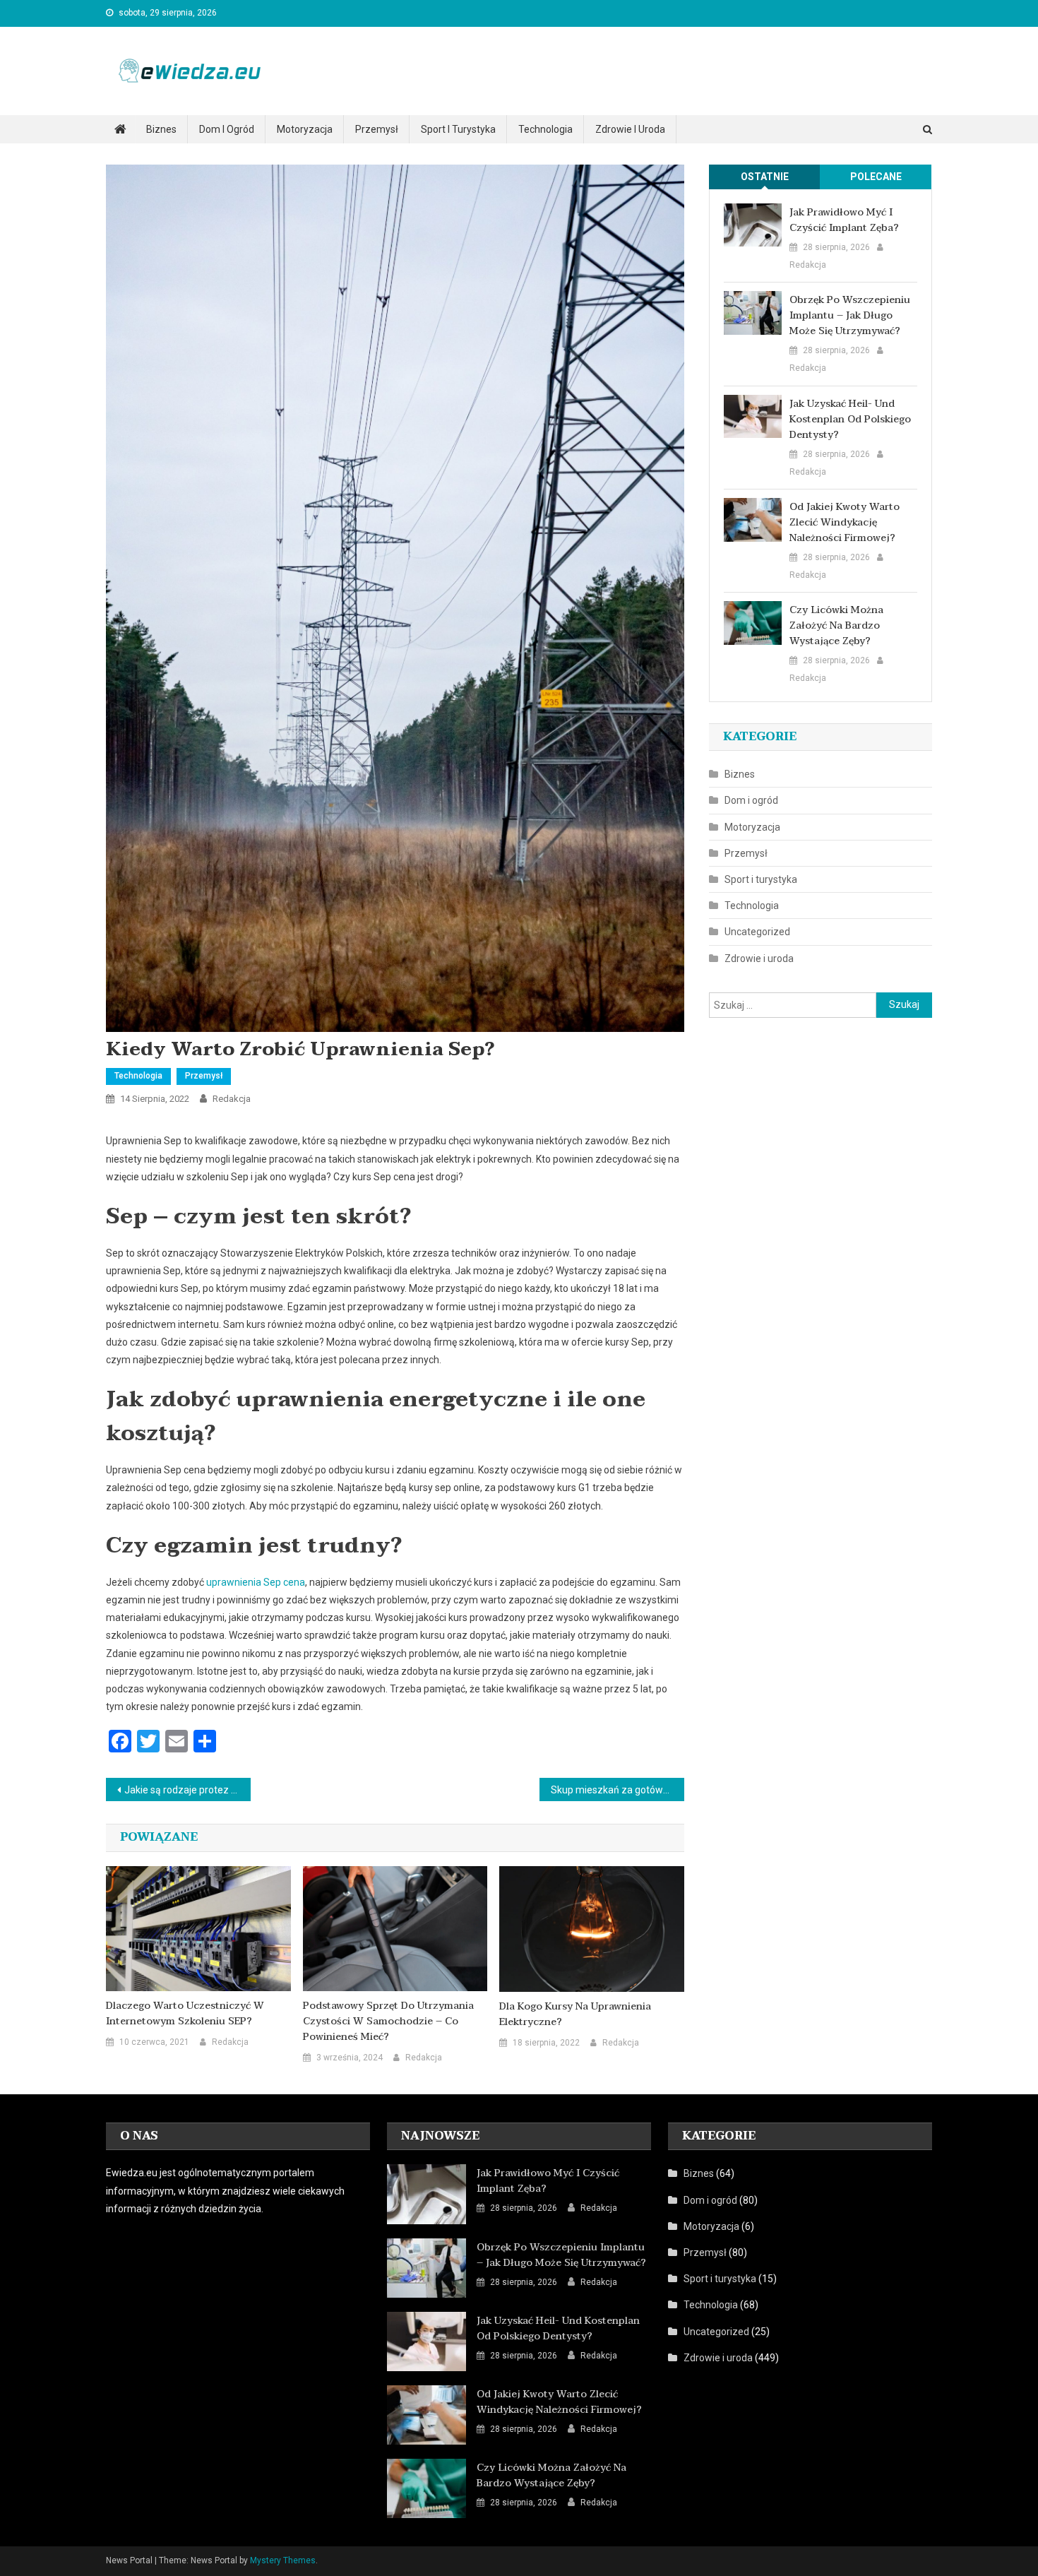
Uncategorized (757, 932)
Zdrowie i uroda (630, 129)
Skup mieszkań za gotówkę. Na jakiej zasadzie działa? (618, 1790)
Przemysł (377, 129)
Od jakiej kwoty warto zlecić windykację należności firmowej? (845, 523)
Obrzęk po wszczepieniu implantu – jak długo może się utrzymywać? (850, 316)
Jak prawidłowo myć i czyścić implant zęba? (844, 220)
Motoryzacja (305, 129)
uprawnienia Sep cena (256, 1582)
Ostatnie (765, 177)
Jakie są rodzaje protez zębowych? (187, 1790)
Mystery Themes (283, 2560)
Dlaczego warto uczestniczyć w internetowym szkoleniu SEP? (185, 2014)
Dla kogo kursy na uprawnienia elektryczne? (575, 2014)
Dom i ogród (227, 129)
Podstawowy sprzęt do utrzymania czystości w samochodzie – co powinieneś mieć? (388, 2022)
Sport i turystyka (458, 129)
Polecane (876, 177)
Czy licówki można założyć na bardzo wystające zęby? (836, 626)
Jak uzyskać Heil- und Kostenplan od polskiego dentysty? (850, 420)
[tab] (765, 177)
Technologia (545, 129)
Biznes (161, 129)
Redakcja (232, 1099)
